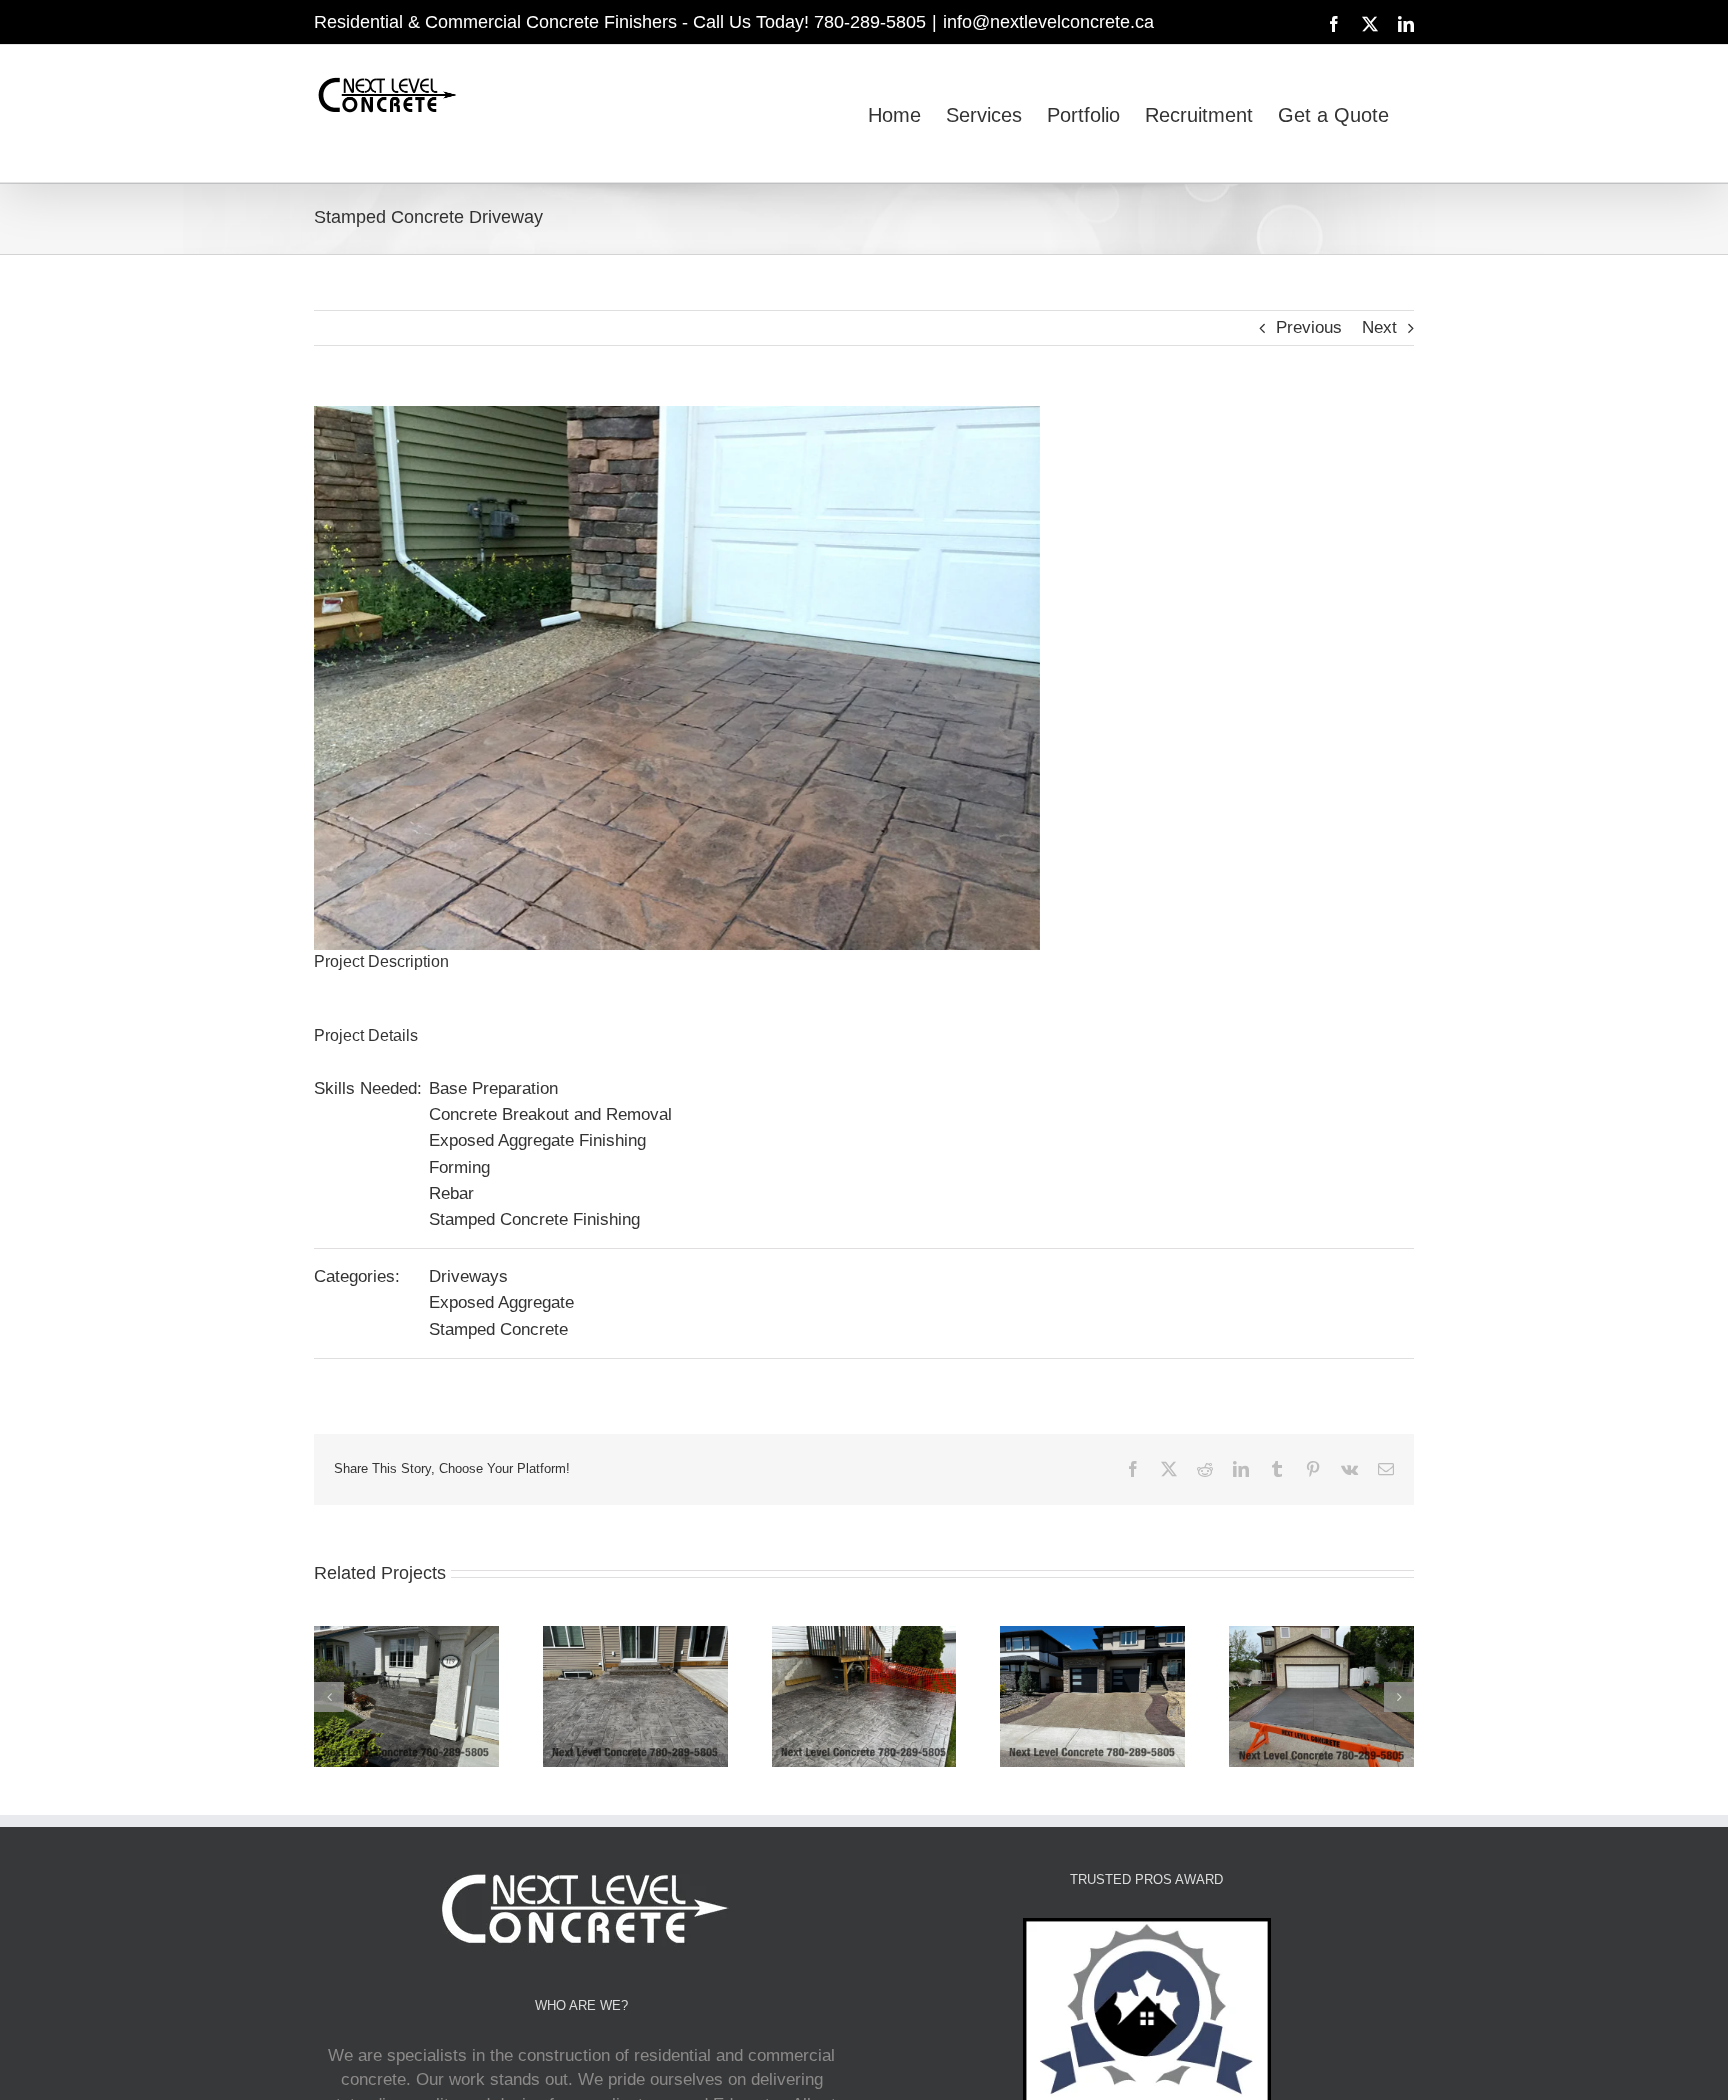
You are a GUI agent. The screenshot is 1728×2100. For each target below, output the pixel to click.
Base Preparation (493, 1088)
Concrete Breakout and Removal (550, 1114)
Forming (459, 1167)
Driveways (468, 1276)
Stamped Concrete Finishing (534, 1219)
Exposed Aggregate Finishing (537, 1140)
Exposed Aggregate (501, 1302)
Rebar (451, 1193)
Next (1379, 327)
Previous (1309, 327)
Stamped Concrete (498, 1329)
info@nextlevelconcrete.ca (1048, 22)
